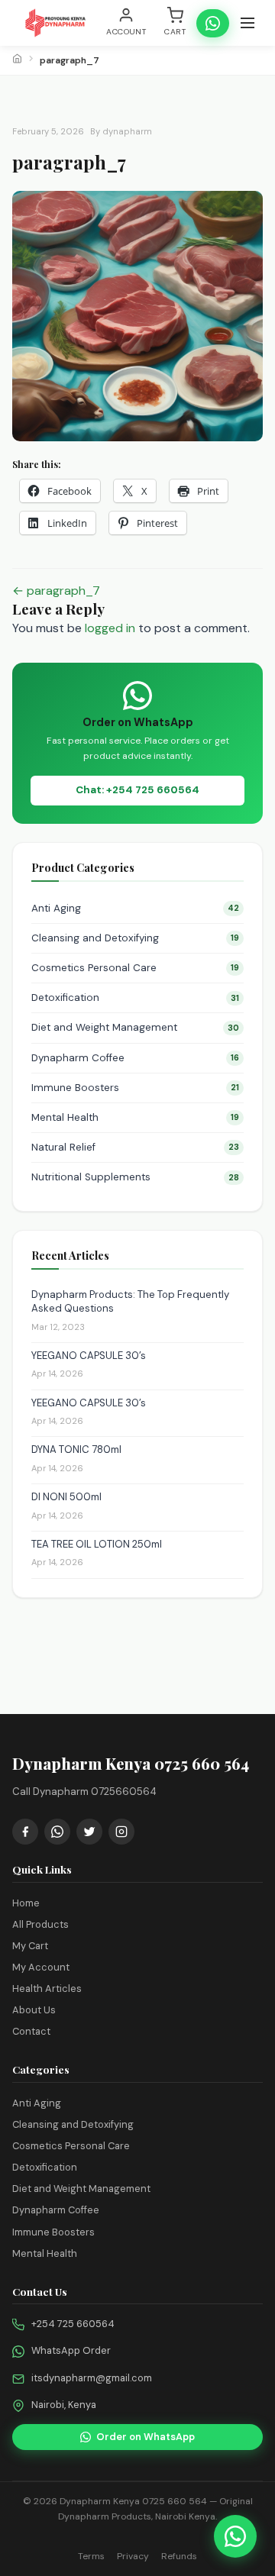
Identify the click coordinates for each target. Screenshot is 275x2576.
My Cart (30, 1946)
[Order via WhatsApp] (235, 2536)
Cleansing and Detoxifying (135, 938)
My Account (41, 1967)
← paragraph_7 (56, 591)
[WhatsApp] (57, 1832)
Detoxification (135, 997)
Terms (91, 2556)
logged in (110, 628)
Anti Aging (135, 908)
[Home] (17, 60)
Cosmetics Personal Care (135, 968)
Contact (31, 2031)
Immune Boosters (135, 1088)
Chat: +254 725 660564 (137, 790)
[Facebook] (25, 1832)
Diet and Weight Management (135, 1027)
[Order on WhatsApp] (213, 23)
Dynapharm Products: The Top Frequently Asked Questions (130, 1301)
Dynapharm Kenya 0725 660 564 (133, 2501)
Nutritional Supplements (135, 1177)
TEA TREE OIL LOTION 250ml (97, 1544)
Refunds (179, 2556)
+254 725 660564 (73, 2324)
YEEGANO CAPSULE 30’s (89, 1356)
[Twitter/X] (89, 1832)
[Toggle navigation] (247, 23)
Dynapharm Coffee (135, 1058)
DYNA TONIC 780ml (76, 1449)
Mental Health (135, 1117)
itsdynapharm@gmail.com (92, 2378)
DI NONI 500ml (66, 1497)
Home (26, 1903)
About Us (34, 2010)
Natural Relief (135, 1147)
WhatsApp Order (71, 2350)
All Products (40, 1924)
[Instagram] (121, 1832)
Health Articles (47, 1988)
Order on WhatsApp (146, 2437)
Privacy (133, 2556)
